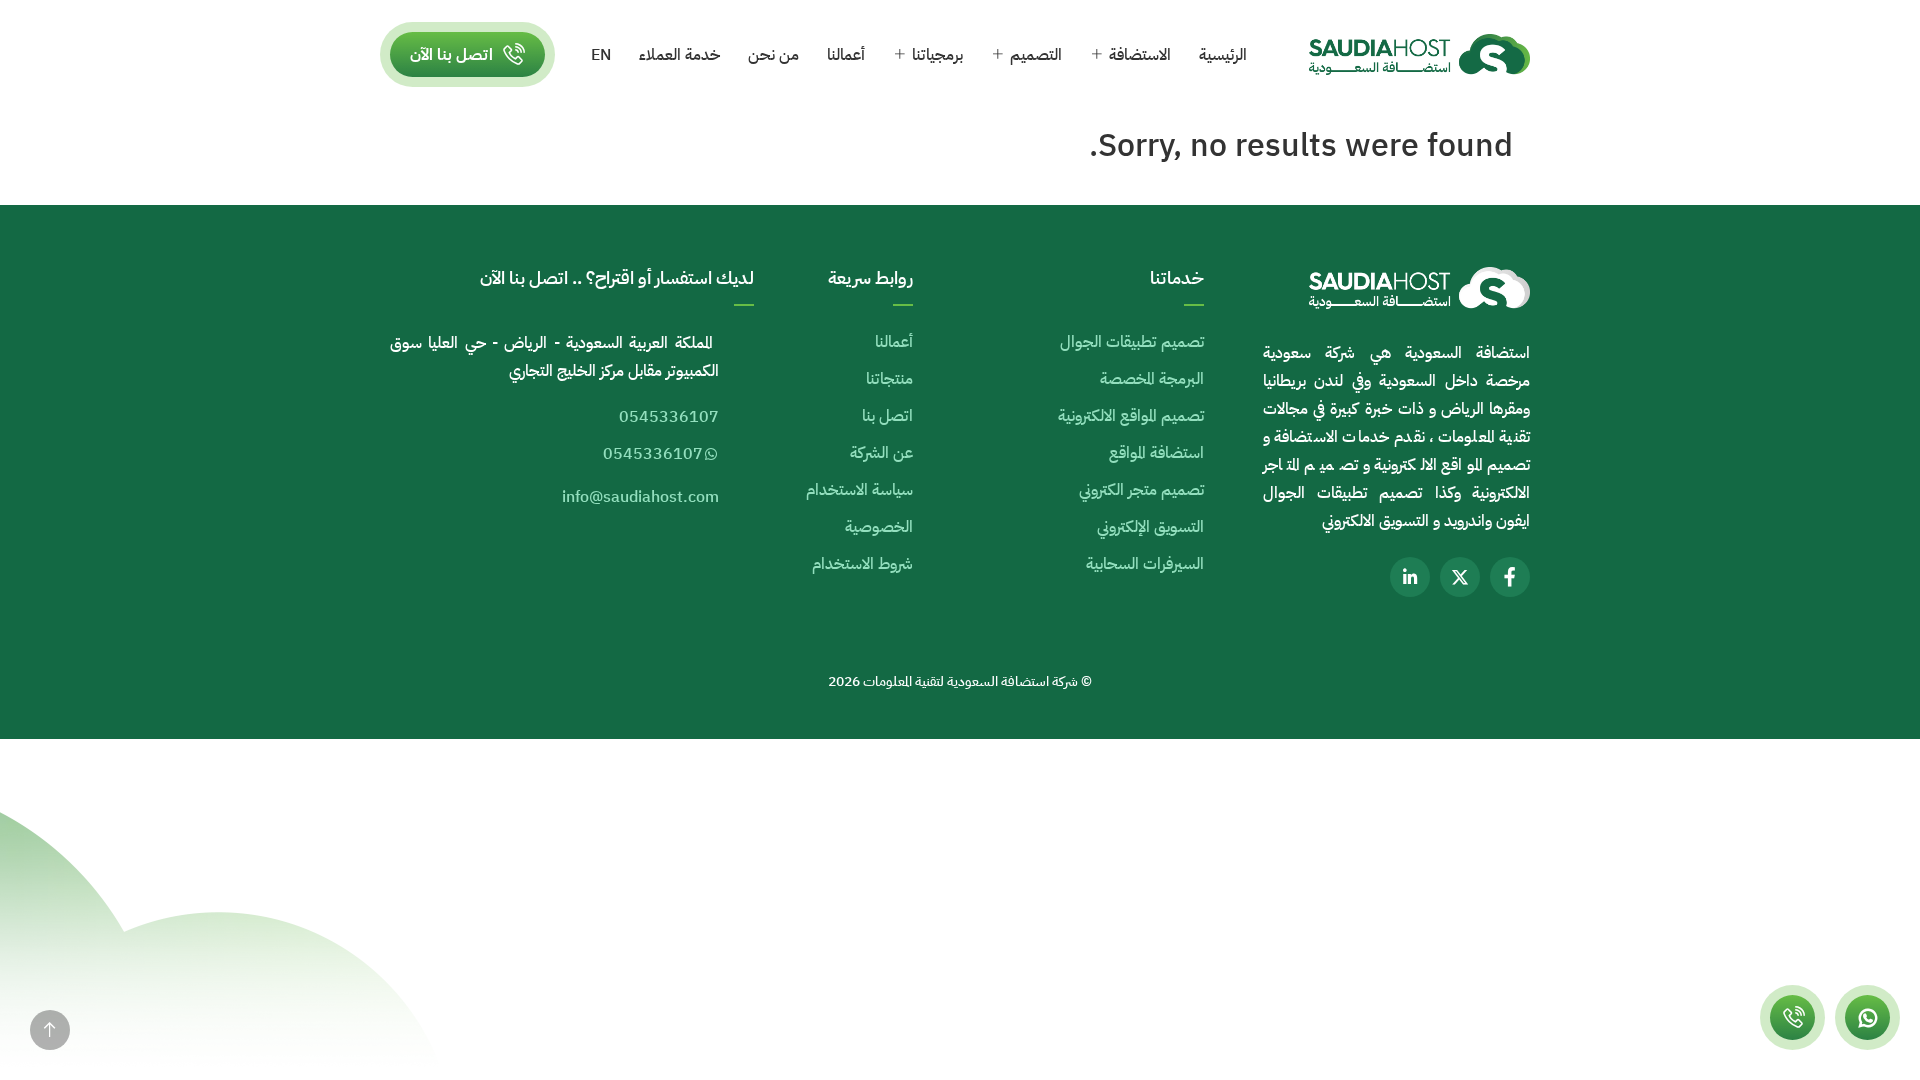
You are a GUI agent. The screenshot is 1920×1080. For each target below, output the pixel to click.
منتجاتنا (889, 379)
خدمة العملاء (679, 55)
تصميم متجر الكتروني (1141, 490)
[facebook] (1510, 577)
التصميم (1036, 55)
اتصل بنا (887, 416)
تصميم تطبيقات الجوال (1132, 342)
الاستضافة (1140, 55)
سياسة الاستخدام (859, 490)
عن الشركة (881, 453)
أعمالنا (846, 55)
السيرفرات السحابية (1145, 564)
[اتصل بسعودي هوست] (1792, 1017)
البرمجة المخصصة (1152, 379)
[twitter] (1460, 577)
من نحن (773, 55)
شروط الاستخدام (862, 564)
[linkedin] (1410, 577)
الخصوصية (879, 527)
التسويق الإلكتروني (1150, 527)
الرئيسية (1223, 55)
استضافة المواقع (1156, 453)
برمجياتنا (937, 55)
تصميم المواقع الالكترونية (1131, 416)
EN (601, 55)
